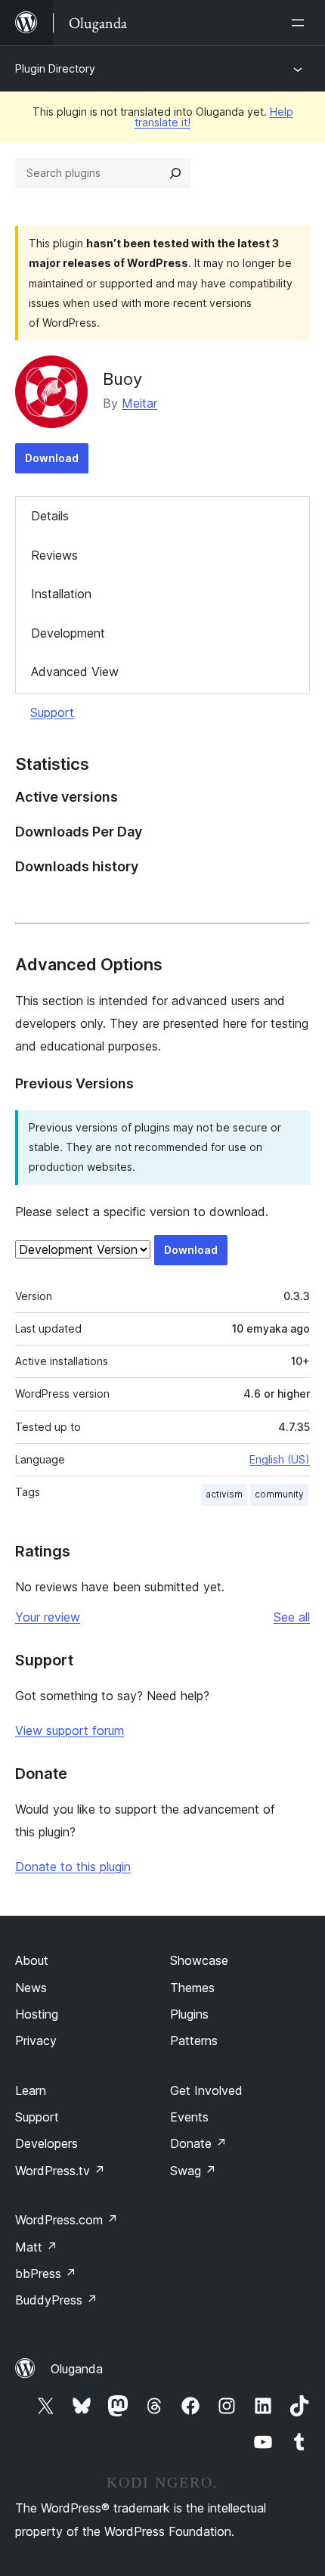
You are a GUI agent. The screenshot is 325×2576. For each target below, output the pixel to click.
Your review (48, 1617)
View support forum (70, 1730)
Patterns (194, 2041)
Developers (46, 2143)
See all (292, 1617)
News (31, 1988)
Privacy (36, 2041)
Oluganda (77, 2369)
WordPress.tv (60, 2171)
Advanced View (75, 672)
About (32, 1960)
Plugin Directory (55, 68)
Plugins (189, 2014)
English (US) (280, 1459)
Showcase (199, 1960)
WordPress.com (67, 2220)
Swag (193, 2171)
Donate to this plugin (73, 1867)
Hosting (37, 2014)
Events (189, 2117)
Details (50, 516)
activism (224, 1494)
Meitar (139, 403)
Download (52, 458)
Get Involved (206, 2090)
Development (68, 633)
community (279, 1494)
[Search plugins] (175, 173)
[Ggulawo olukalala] (301, 23)
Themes (192, 1988)
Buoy (122, 379)
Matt (36, 2247)
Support (52, 712)
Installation (61, 594)
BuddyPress (56, 2300)
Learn (31, 2090)
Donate (198, 2143)
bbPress (46, 2273)
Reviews (54, 555)
